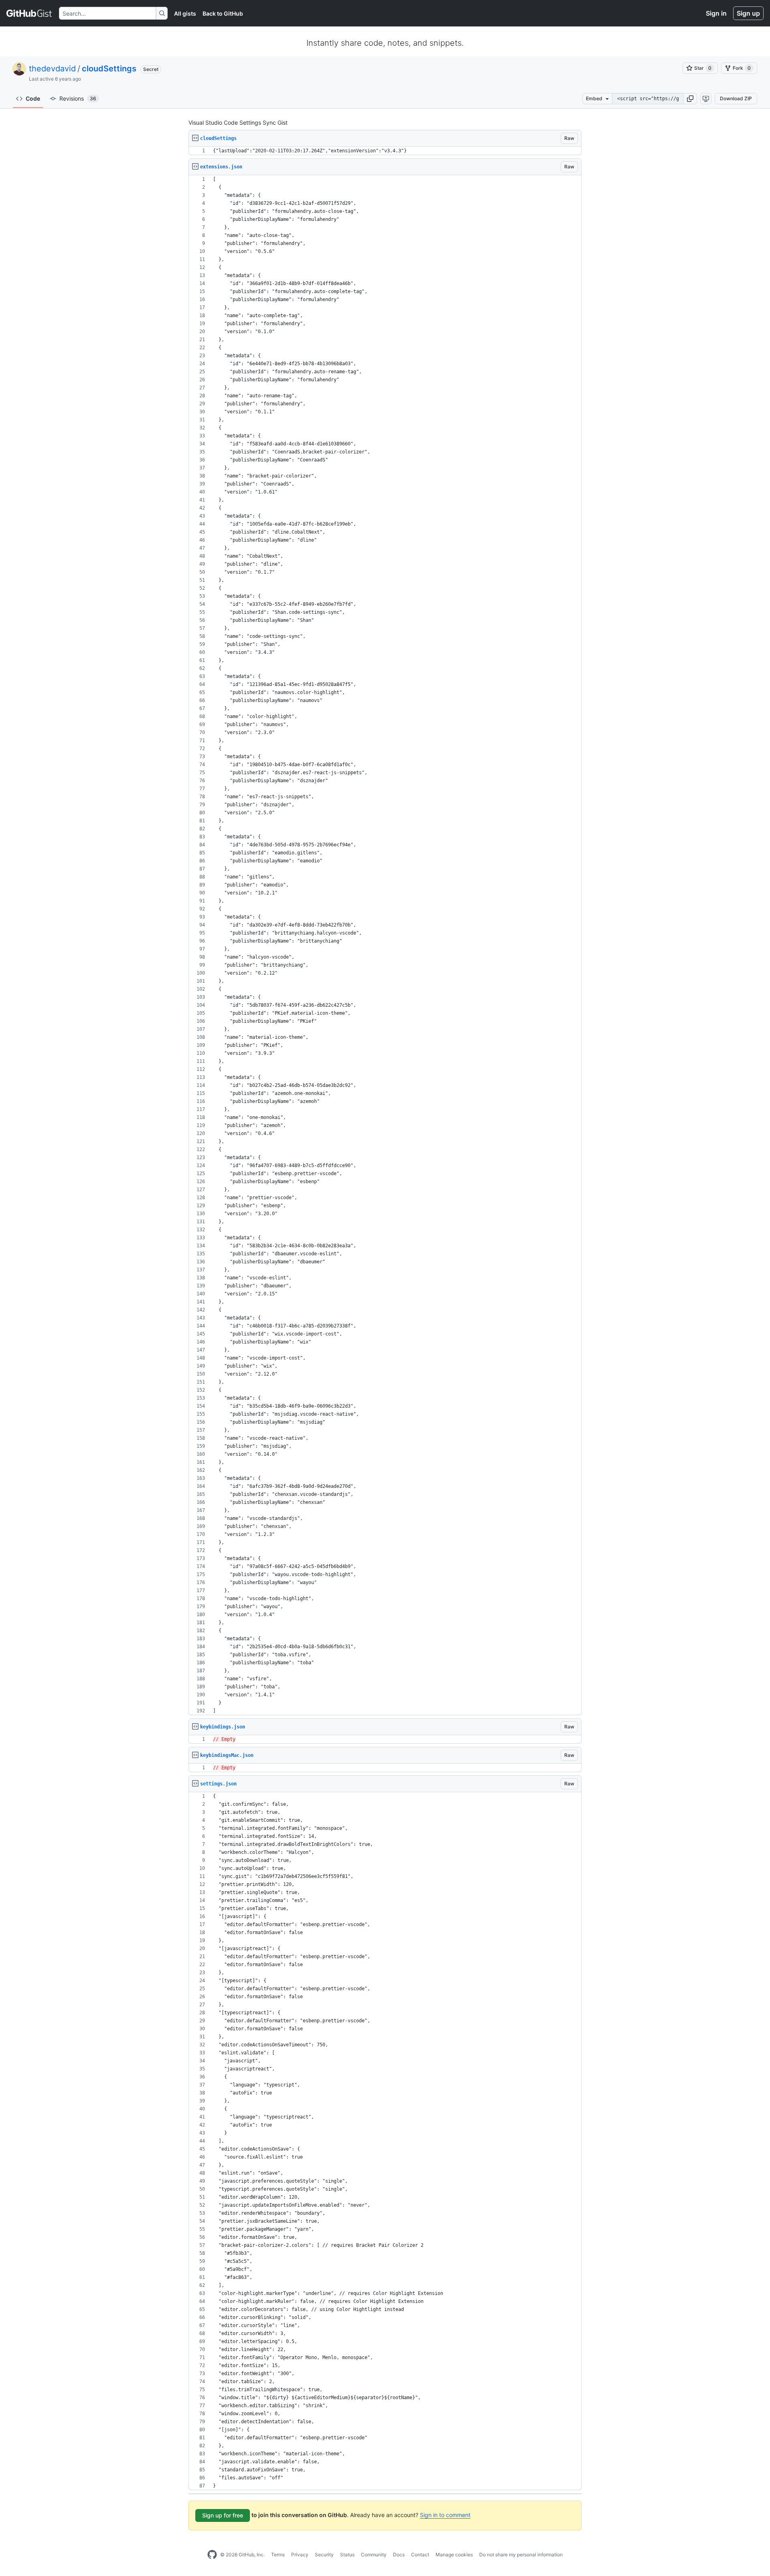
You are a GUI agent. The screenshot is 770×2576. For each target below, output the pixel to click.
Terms (278, 2555)
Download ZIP (736, 98)
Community (374, 2555)
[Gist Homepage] (29, 13)
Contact (420, 2555)
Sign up (748, 13)
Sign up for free (223, 2515)
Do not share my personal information (521, 2555)
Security (324, 2555)
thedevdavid (52, 69)
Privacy (300, 2555)
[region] (385, 151)
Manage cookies (454, 2555)
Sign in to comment (445, 2515)
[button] (690, 99)
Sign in (716, 13)
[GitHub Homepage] (212, 2555)
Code (33, 98)
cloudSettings (109, 69)
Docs (399, 2555)
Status (347, 2555)
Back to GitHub (223, 13)
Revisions (78, 98)
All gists (185, 13)
